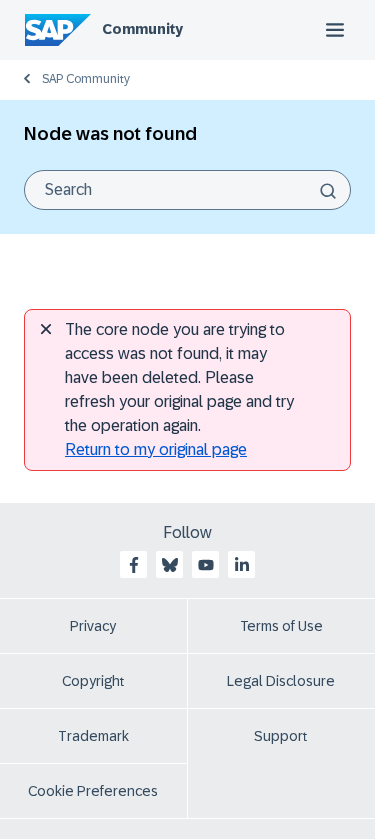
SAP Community (86, 79)
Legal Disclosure (281, 681)
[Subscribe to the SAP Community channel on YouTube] (206, 565)
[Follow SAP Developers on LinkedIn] (242, 565)
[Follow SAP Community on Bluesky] (170, 565)
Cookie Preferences (93, 791)
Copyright (93, 681)
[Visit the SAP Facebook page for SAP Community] (134, 565)
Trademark (93, 736)
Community (142, 29)
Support (281, 736)
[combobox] (187, 190)
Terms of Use (281, 626)
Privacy (93, 626)
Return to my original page (156, 449)
